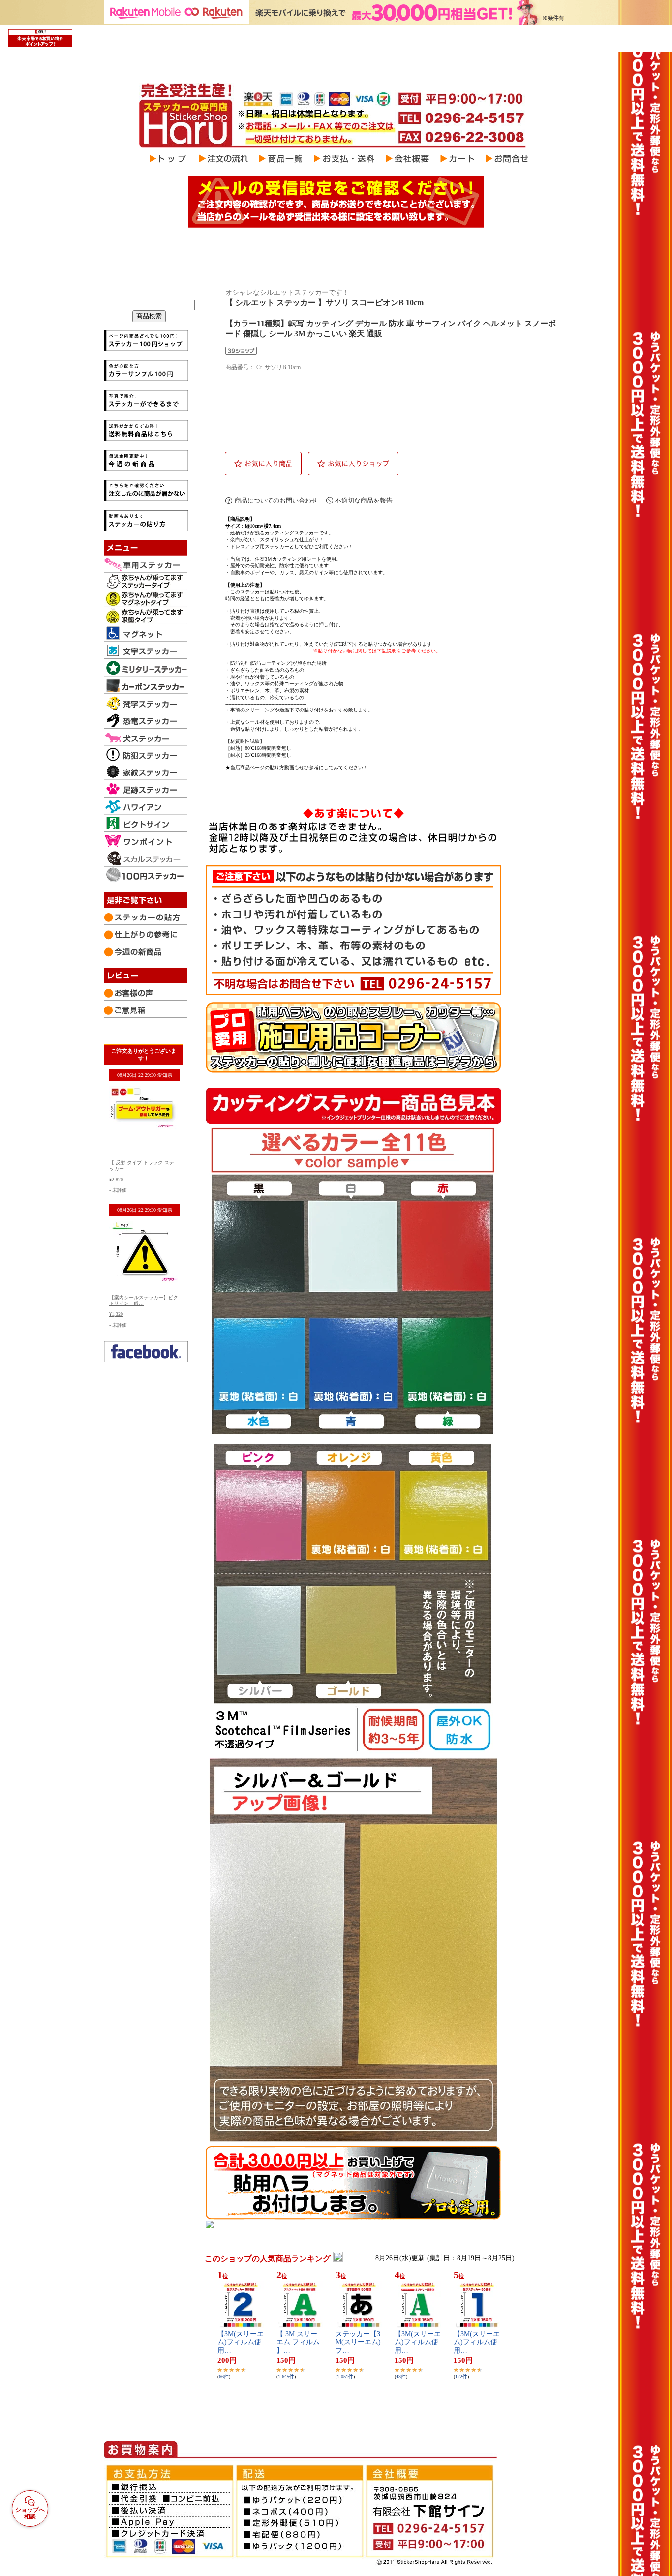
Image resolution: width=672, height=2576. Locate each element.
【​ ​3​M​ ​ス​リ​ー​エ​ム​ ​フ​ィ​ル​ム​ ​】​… (299, 2342)
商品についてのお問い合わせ (276, 500)
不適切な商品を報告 (364, 500)
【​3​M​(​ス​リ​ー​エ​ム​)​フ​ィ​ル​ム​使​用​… (241, 2342)
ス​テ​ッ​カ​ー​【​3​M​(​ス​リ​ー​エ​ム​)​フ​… (358, 2342)
